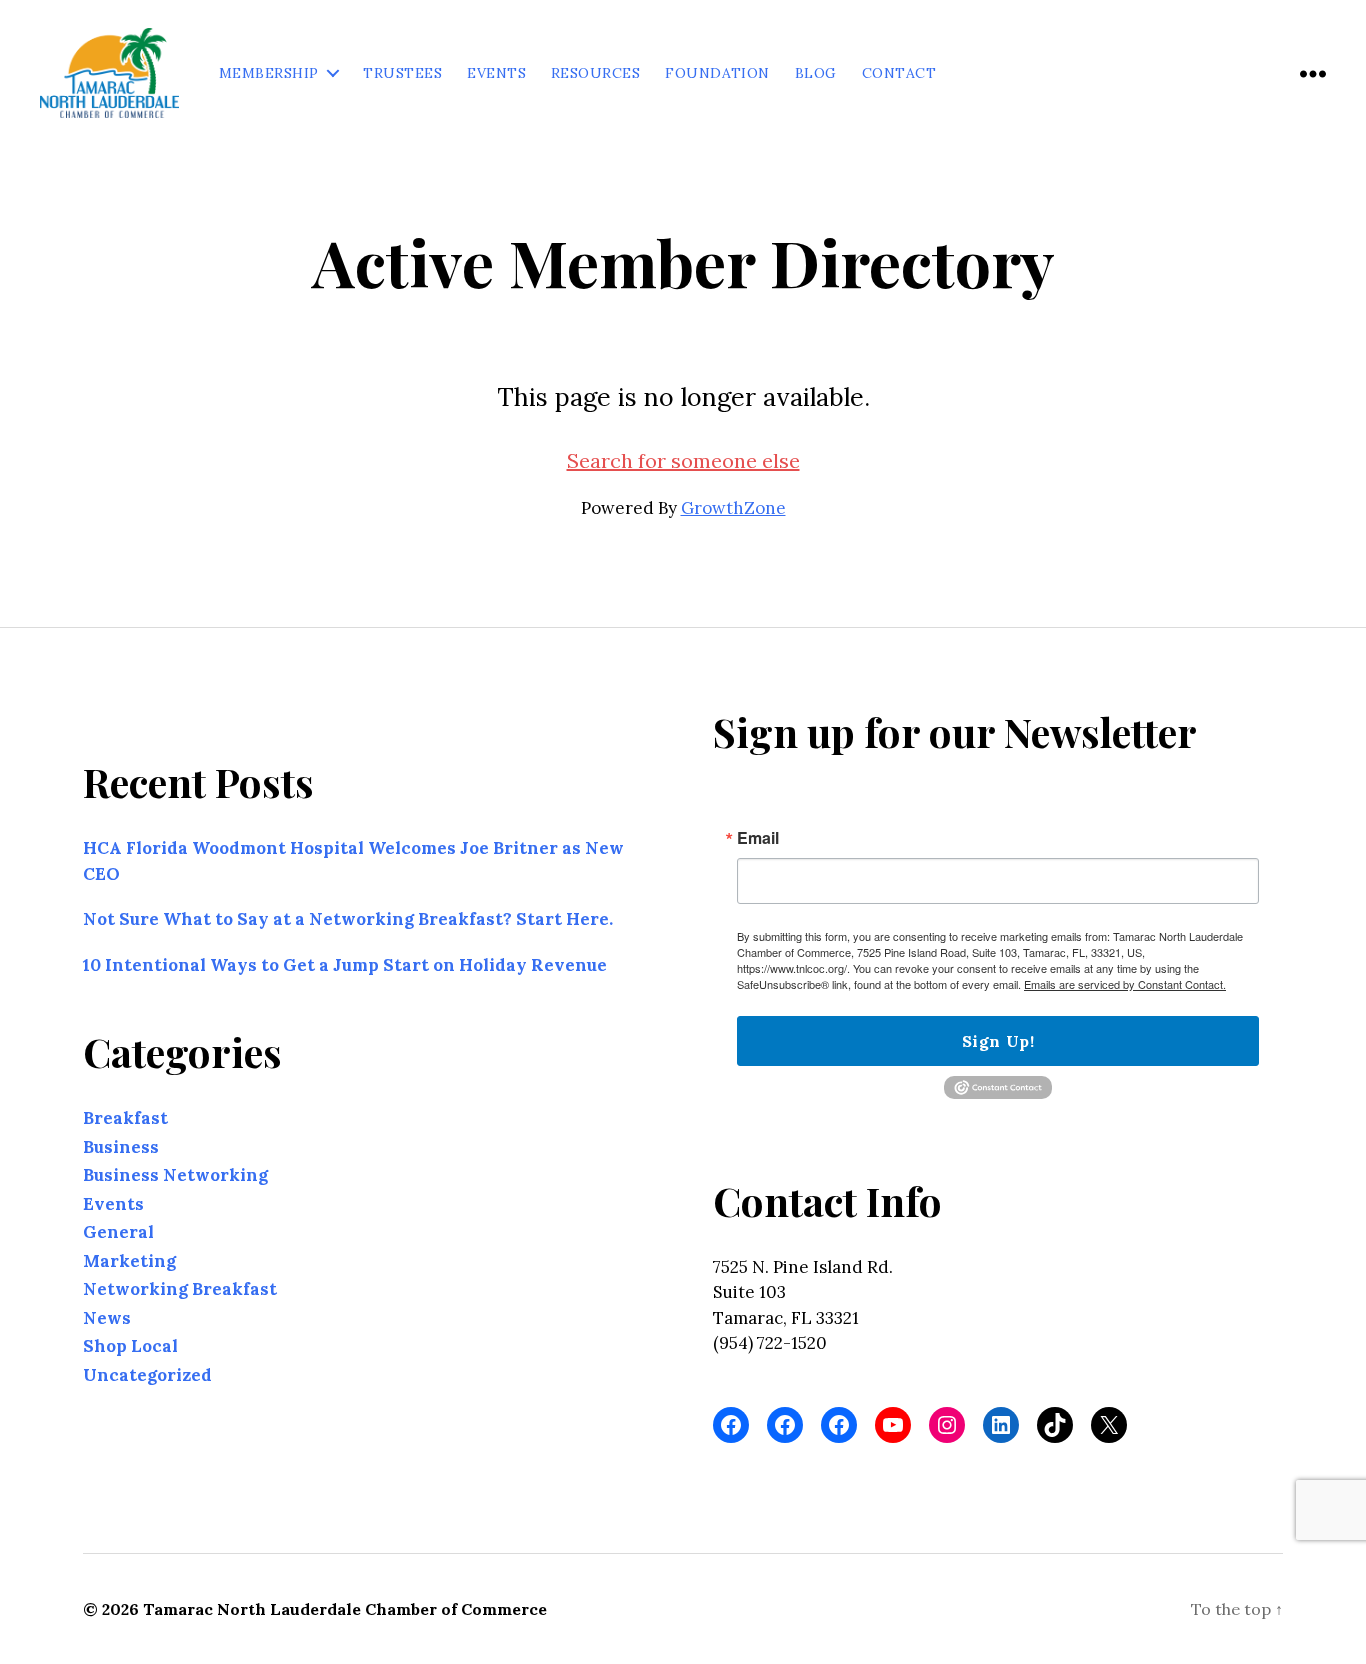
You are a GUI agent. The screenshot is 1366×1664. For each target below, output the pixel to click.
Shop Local (130, 1346)
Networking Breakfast (180, 1289)
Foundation (717, 73)
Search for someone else (683, 460)
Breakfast (125, 1118)
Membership (269, 73)
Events (496, 73)
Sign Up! (998, 1041)
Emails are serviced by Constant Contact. (1125, 984)
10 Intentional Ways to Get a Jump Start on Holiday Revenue (345, 964)
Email (758, 838)
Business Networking (175, 1175)
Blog (816, 73)
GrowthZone (733, 508)
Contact (899, 73)
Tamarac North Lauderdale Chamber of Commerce (345, 1609)
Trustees (402, 73)
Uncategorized (147, 1374)
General (118, 1232)
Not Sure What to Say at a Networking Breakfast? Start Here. (348, 919)
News (107, 1317)
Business (121, 1146)
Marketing (129, 1260)
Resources (595, 73)
